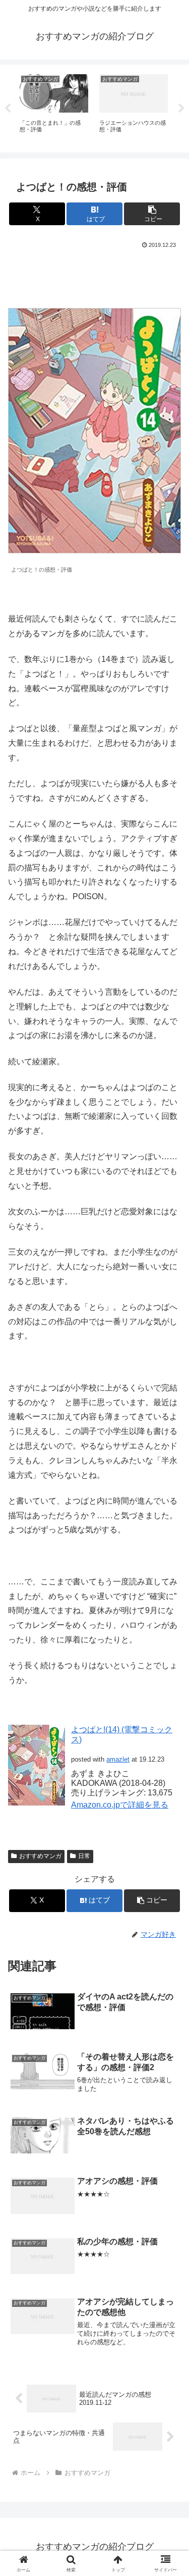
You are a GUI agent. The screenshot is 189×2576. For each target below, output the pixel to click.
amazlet (118, 1759)
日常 (84, 1856)
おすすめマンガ (40, 1856)
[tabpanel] (54, 107)
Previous (8, 109)
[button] (152, 214)
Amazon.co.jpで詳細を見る (120, 1805)
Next (181, 109)
